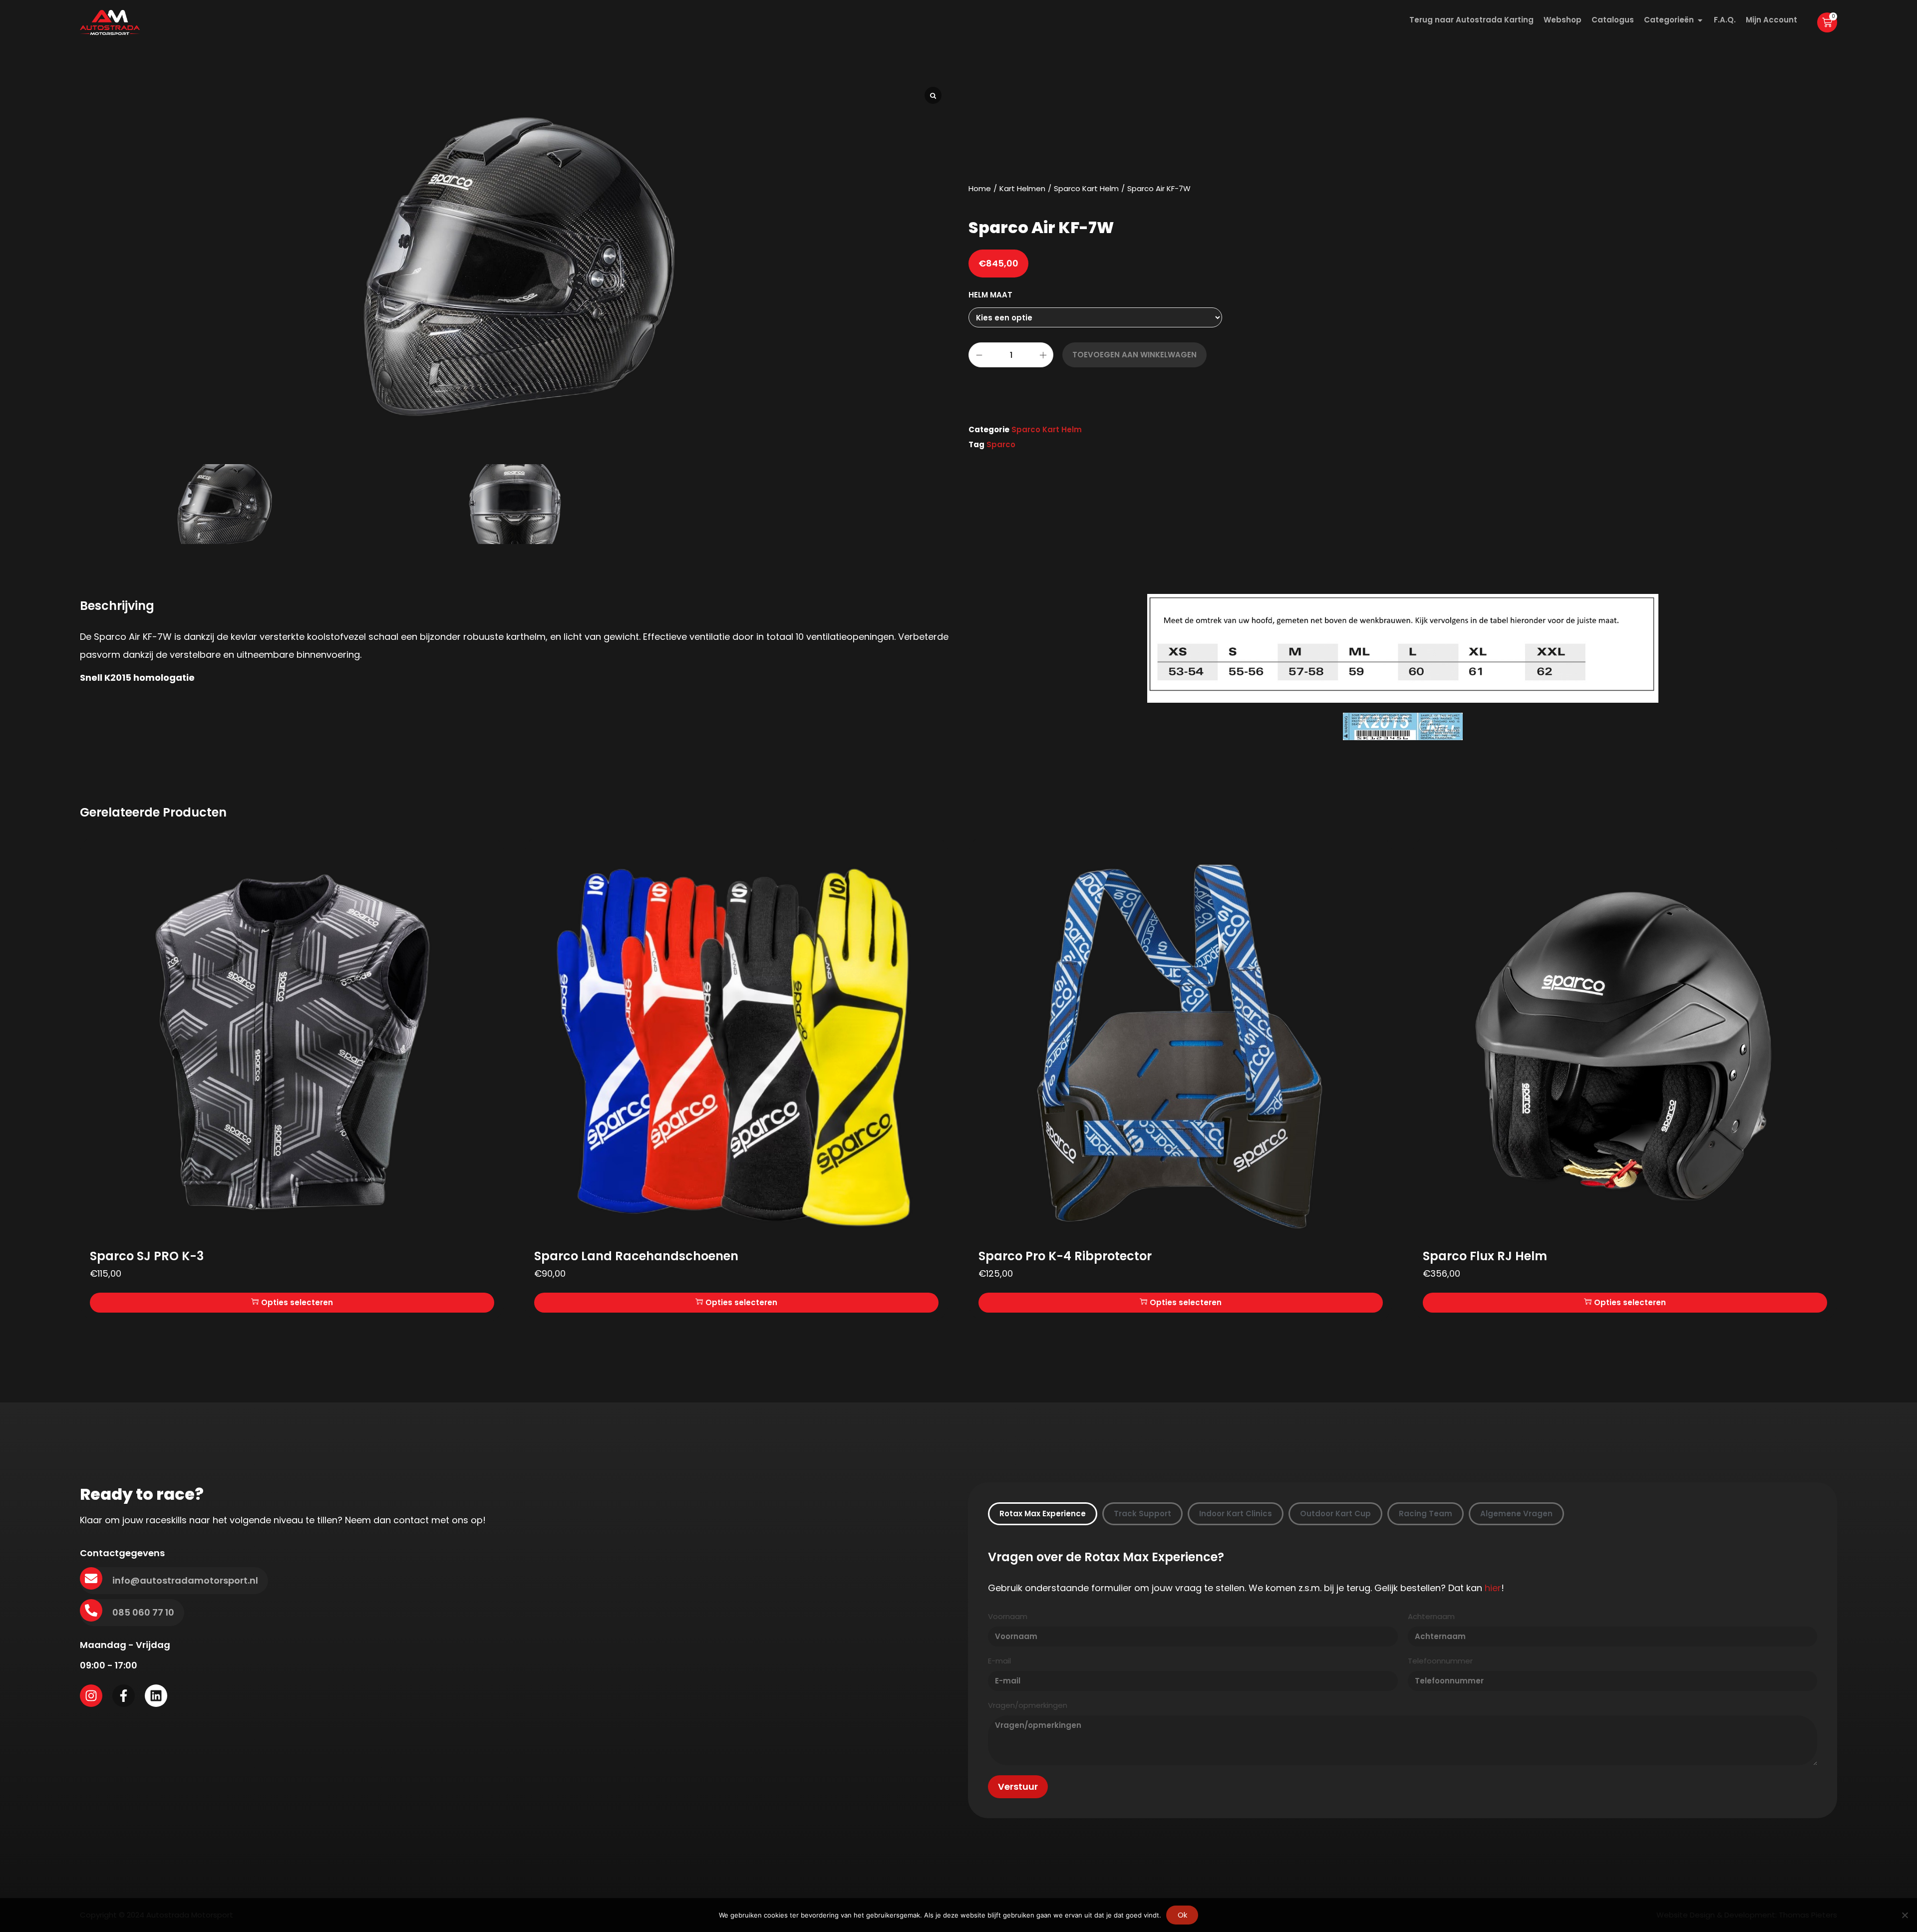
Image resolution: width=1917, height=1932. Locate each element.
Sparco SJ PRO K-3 (147, 1256)
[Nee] (1905, 1915)
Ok (1182, 1915)
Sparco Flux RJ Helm (1485, 1256)
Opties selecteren (297, 1302)
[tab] (1043, 1514)
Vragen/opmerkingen (1028, 1706)
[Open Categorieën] (1700, 20)
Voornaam (1008, 1617)
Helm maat (990, 295)
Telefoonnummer (1440, 1661)
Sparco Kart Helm (1086, 188)
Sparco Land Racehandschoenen (636, 1256)
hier (1493, 1588)
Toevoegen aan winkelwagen (1134, 355)
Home (980, 188)
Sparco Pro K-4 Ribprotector (1065, 1256)
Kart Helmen (1022, 188)
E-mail (999, 1661)
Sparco (1001, 444)
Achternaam (1431, 1617)
